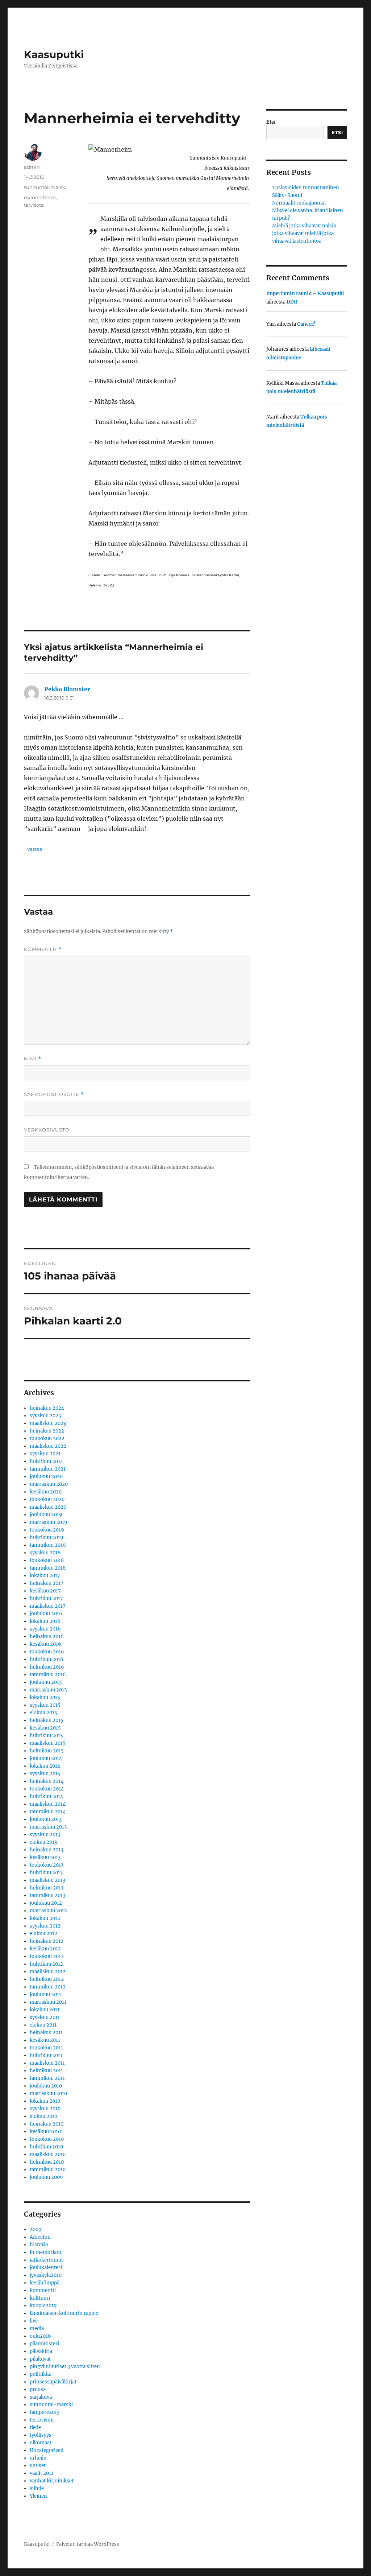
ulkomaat (41, 2443)
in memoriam (45, 2252)
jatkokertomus (47, 2260)
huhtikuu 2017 (46, 1598)
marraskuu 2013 (48, 1827)
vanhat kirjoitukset (52, 2481)
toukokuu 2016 (47, 1652)
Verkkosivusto (47, 1130)
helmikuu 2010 (47, 2162)
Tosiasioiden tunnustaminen (306, 188)
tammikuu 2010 (48, 2170)
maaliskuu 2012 (48, 1972)
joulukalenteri (46, 2268)
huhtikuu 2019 (47, 1538)
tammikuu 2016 (48, 1675)
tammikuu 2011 (47, 2078)
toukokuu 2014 (47, 1789)
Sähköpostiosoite (54, 1094)
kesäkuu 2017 (45, 1591)
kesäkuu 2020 (46, 1492)
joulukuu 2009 (46, 2177)
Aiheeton (40, 2237)
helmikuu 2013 (47, 1888)
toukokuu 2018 (47, 1560)
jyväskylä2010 (46, 2275)
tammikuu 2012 (48, 1987)
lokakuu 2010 (45, 2101)
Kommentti (43, 949)
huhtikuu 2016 (47, 1659)
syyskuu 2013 (45, 1835)
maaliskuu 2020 (48, 1507)
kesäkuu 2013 (45, 1857)
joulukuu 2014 (46, 1758)
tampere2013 (45, 2412)
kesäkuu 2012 (45, 1949)
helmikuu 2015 (47, 1751)
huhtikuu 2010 (46, 2147)
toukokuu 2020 (47, 1499)
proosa (38, 2389)
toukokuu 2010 (47, 2139)
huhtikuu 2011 (46, 2055)
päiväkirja (41, 2351)
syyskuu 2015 (45, 1705)
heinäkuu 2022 (47, 1431)
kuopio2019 (43, 2306)
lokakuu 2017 (45, 1576)
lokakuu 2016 (45, 1621)
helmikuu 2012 (47, 1979)
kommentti (43, 2290)
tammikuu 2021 (48, 1469)
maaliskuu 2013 (47, 1880)
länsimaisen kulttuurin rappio (64, 2313)
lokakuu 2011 (45, 2010)
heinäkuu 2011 (46, 2033)
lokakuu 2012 (45, 1918)
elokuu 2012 (43, 1934)
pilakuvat (40, 2359)
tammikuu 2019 (48, 1545)
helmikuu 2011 (46, 2071)
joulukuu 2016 (46, 1614)
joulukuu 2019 (46, 1515)
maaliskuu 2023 (48, 1423)
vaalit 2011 (41, 2473)
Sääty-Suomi (287, 195)
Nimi (33, 1059)
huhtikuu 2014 (46, 1796)
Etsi (271, 122)
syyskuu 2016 (45, 1629)
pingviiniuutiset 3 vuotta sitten (65, 2367)
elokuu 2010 (43, 2116)
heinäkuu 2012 (47, 1941)
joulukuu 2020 (46, 1477)
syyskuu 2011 (45, 2017)
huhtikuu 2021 (46, 1461)
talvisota (34, 205)
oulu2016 (40, 2336)
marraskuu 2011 (48, 2002)
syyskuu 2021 (45, 1454)
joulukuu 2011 (45, 1994)
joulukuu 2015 (46, 1682)
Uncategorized (47, 2450)
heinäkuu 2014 (47, 1781)
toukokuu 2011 (46, 2048)
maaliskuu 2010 (48, 2154)
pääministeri (44, 2344)
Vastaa (35, 849)
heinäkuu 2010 (47, 2124)
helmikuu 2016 (47, 1667)
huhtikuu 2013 (46, 1873)
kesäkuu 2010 (45, 2132)
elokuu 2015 (43, 1713)
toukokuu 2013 (47, 1865)
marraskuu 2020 (49, 1484)
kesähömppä (45, 2283)
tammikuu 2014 (48, 1812)
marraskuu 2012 (48, 1911)
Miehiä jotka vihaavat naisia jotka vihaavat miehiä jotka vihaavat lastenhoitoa (304, 233)
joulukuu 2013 (46, 1819)
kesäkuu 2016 (45, 1644)
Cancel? (306, 324)
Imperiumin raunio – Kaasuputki (305, 294)
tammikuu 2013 (47, 1895)
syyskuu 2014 (45, 1774)
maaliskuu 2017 (48, 1606)
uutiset (38, 2466)
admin (32, 167)
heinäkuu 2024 (47, 1408)
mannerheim (40, 197)
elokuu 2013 (43, 1842)
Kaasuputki (54, 54)
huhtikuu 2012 (46, 1964)
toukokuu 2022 (47, 1439)
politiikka (41, 2374)
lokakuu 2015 (45, 1697)
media (37, 2328)
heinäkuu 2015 (47, 1720)
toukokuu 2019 (47, 1530)
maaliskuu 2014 (48, 1804)
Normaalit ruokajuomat (299, 203)
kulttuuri (40, 2298)
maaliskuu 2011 (47, 2063)
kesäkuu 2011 (45, 2040)
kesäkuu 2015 (45, 1728)
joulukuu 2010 (46, 2086)
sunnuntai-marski (45, 187)
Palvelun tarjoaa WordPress (88, 2544)
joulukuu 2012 (46, 1903)
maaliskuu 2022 (48, 1446)
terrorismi (42, 2420)
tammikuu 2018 (48, 1568)
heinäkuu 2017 (47, 1583)
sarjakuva (41, 2397)
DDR (292, 302)
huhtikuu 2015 (46, 1736)
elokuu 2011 (43, 2025)
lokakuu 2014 (45, 1766)
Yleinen (38, 2496)
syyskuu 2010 (45, 2109)
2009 (36, 2229)
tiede (35, 2427)
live (34, 2321)
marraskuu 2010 (48, 2093)
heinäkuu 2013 (46, 1850)
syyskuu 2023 (45, 1416)
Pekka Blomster (67, 689)
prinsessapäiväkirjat (53, 2382)
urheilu (38, 2458)
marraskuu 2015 (48, 1690)
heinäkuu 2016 (47, 1637)
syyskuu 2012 (45, 1926)
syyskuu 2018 (45, 1553)
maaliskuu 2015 (48, 1743)
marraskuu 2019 (49, 1522)
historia (39, 2245)
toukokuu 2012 (47, 1956)
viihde (37, 2488)
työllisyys (41, 2435)
